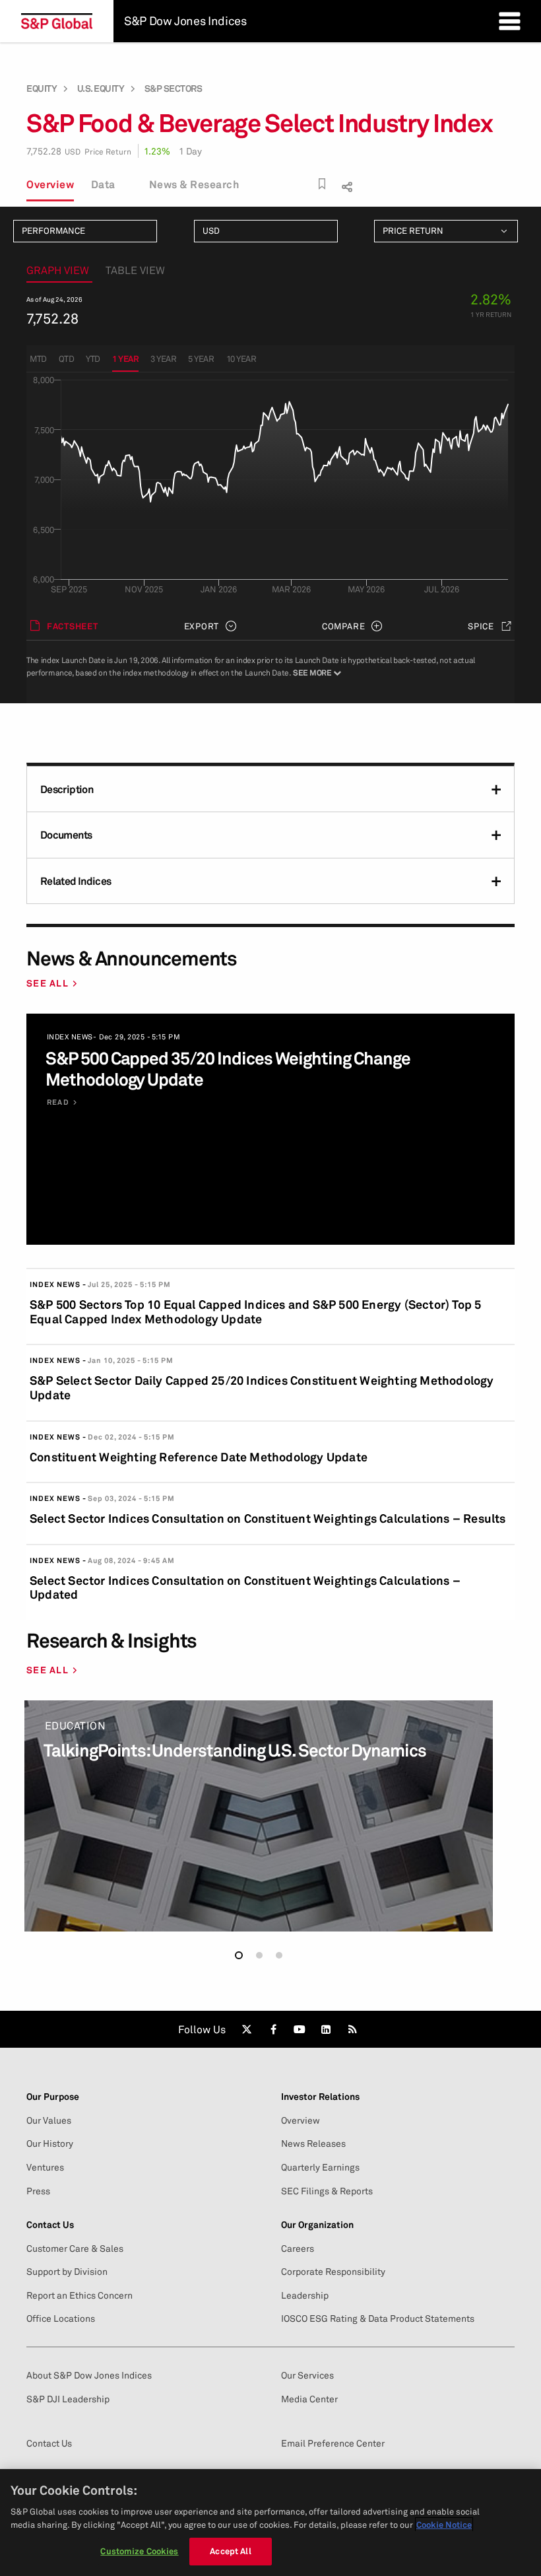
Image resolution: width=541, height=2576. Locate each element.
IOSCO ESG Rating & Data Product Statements (378, 2318)
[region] (270, 2523)
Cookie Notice (444, 2524)
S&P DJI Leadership (68, 2399)
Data (103, 184)
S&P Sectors (174, 88)
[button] (239, 1955)
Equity (42, 88)
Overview (50, 184)
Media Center (309, 2399)
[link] (247, 2029)
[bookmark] (322, 184)
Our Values (49, 2120)
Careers (298, 2248)
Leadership (305, 2295)
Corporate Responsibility (333, 2272)
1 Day (190, 151)
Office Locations (61, 2318)
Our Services (307, 2375)
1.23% (157, 151)
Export (202, 626)
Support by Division (67, 2272)
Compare (343, 626)
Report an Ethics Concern (80, 2295)
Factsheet (73, 626)
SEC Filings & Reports (327, 2191)
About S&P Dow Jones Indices (89, 2375)
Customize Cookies (139, 2551)
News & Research (194, 184)
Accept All (230, 2551)
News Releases (313, 2143)
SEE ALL (48, 983)
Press (38, 2191)
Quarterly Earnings (320, 2167)
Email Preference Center (333, 2443)
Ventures (45, 2167)
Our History (50, 2143)
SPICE (481, 626)
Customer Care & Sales (75, 2248)
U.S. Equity (101, 88)
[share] (345, 185)
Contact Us (49, 2443)
